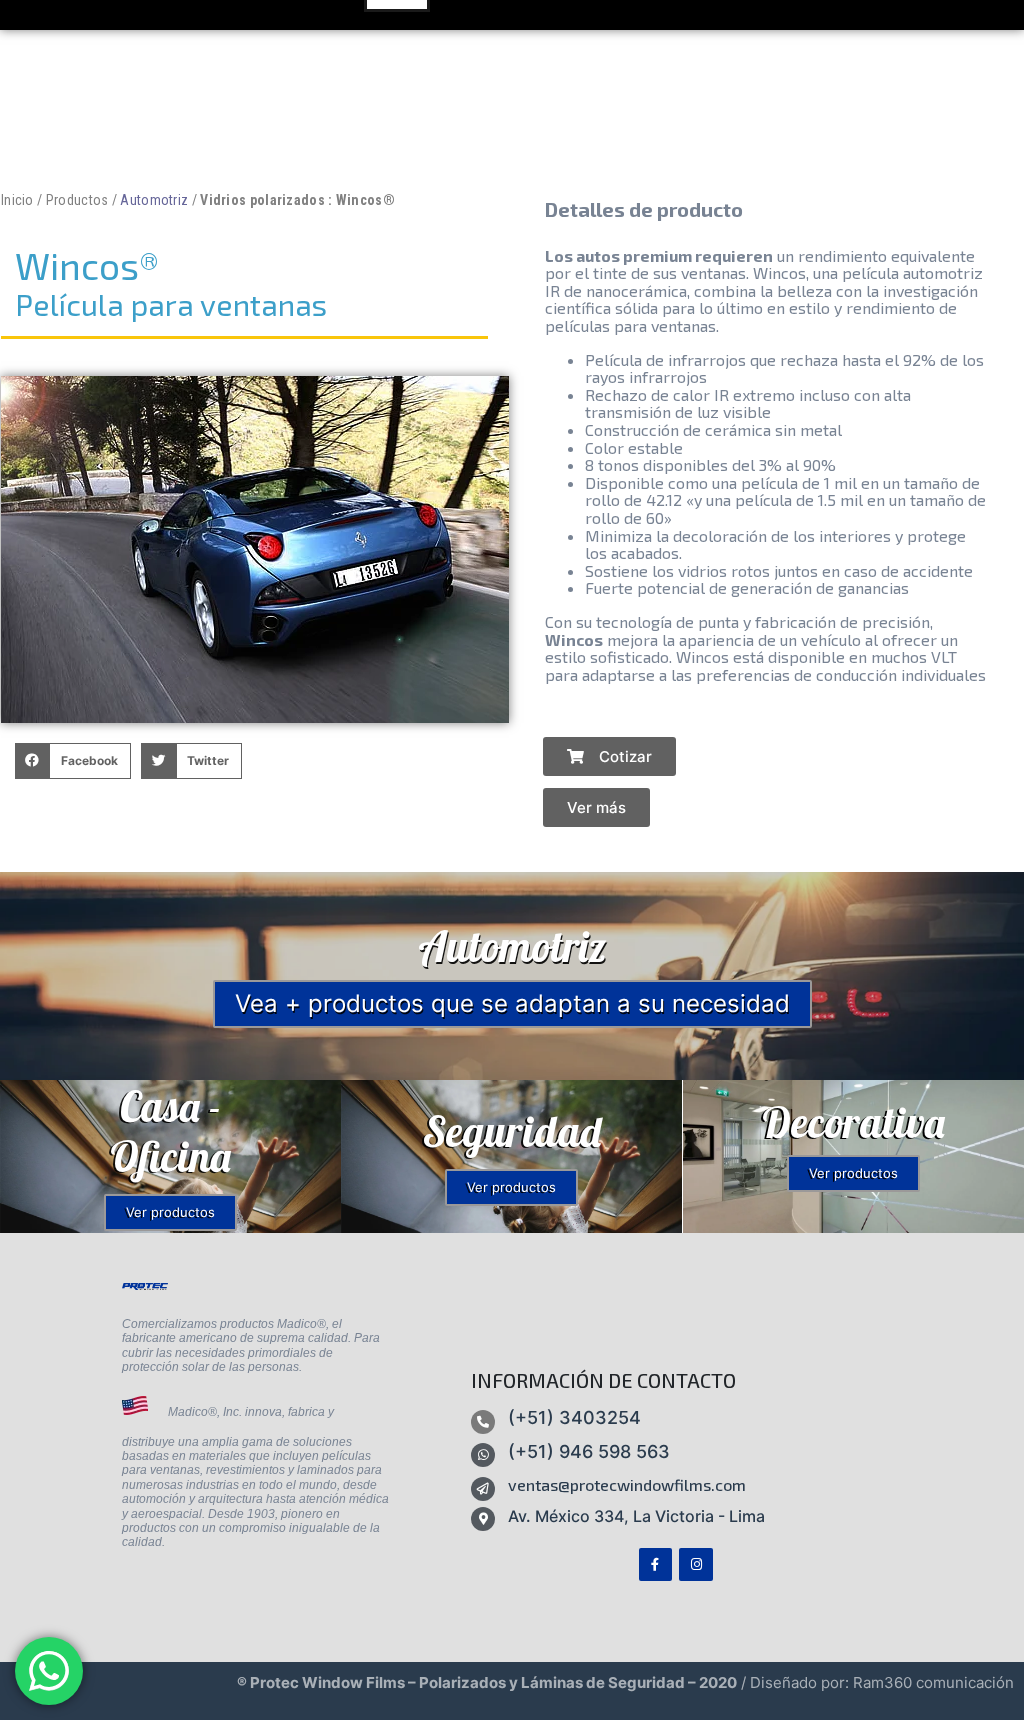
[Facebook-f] (656, 1565)
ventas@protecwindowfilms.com (627, 1484)
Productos (77, 200)
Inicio (17, 200)
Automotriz (154, 200)
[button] (73, 761)
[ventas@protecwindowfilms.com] (483, 1489)
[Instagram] (696, 1565)
